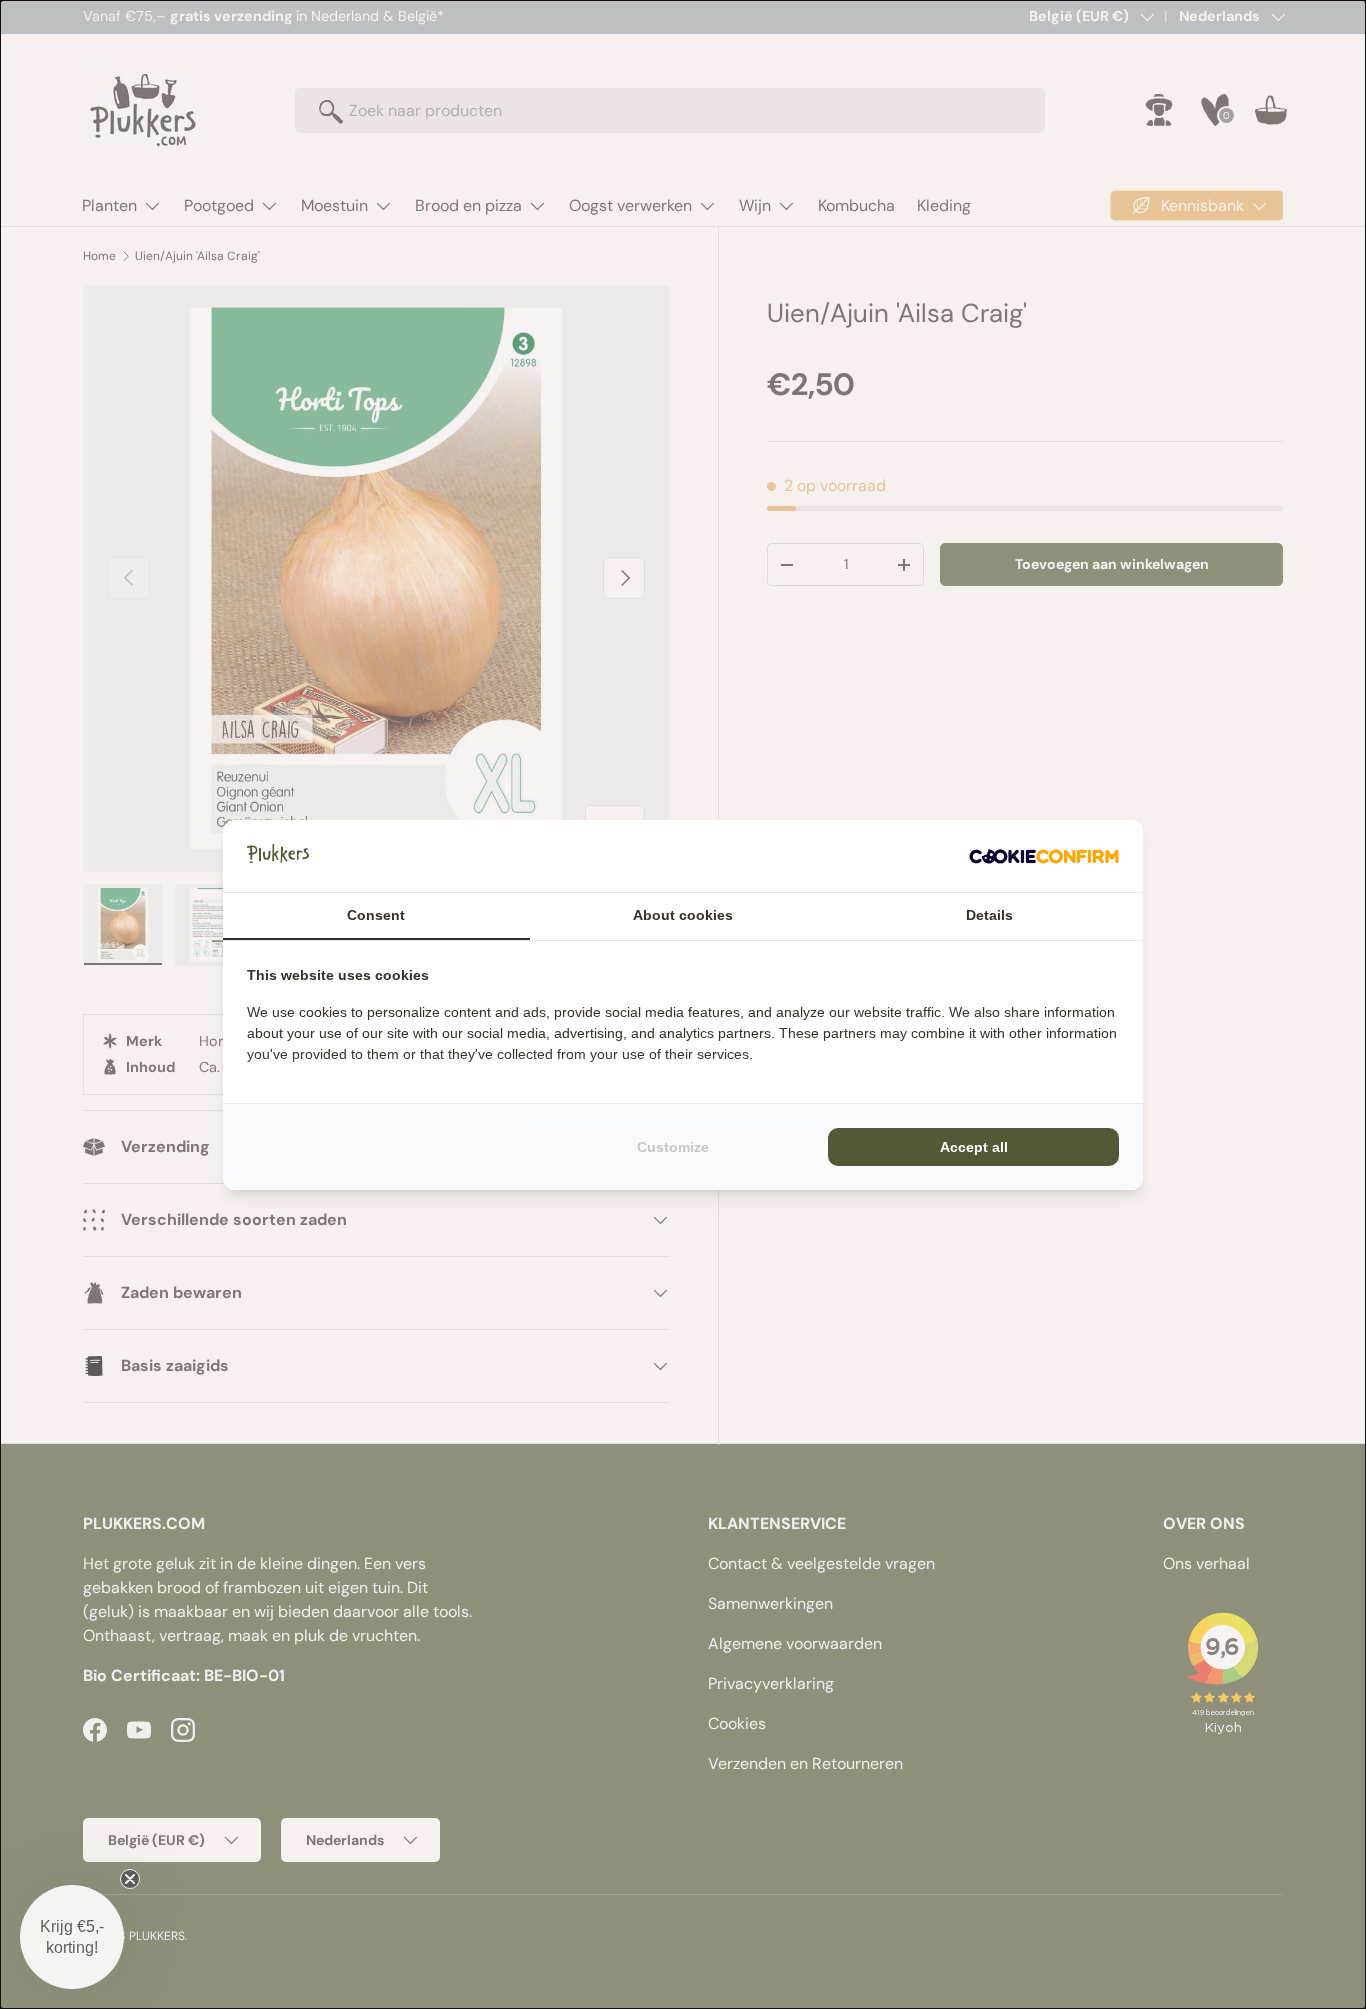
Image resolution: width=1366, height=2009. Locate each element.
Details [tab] (989, 915)
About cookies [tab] (683, 915)
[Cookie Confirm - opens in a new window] (1044, 856)
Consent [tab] (376, 915)
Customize (673, 1147)
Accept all (974, 1147)
